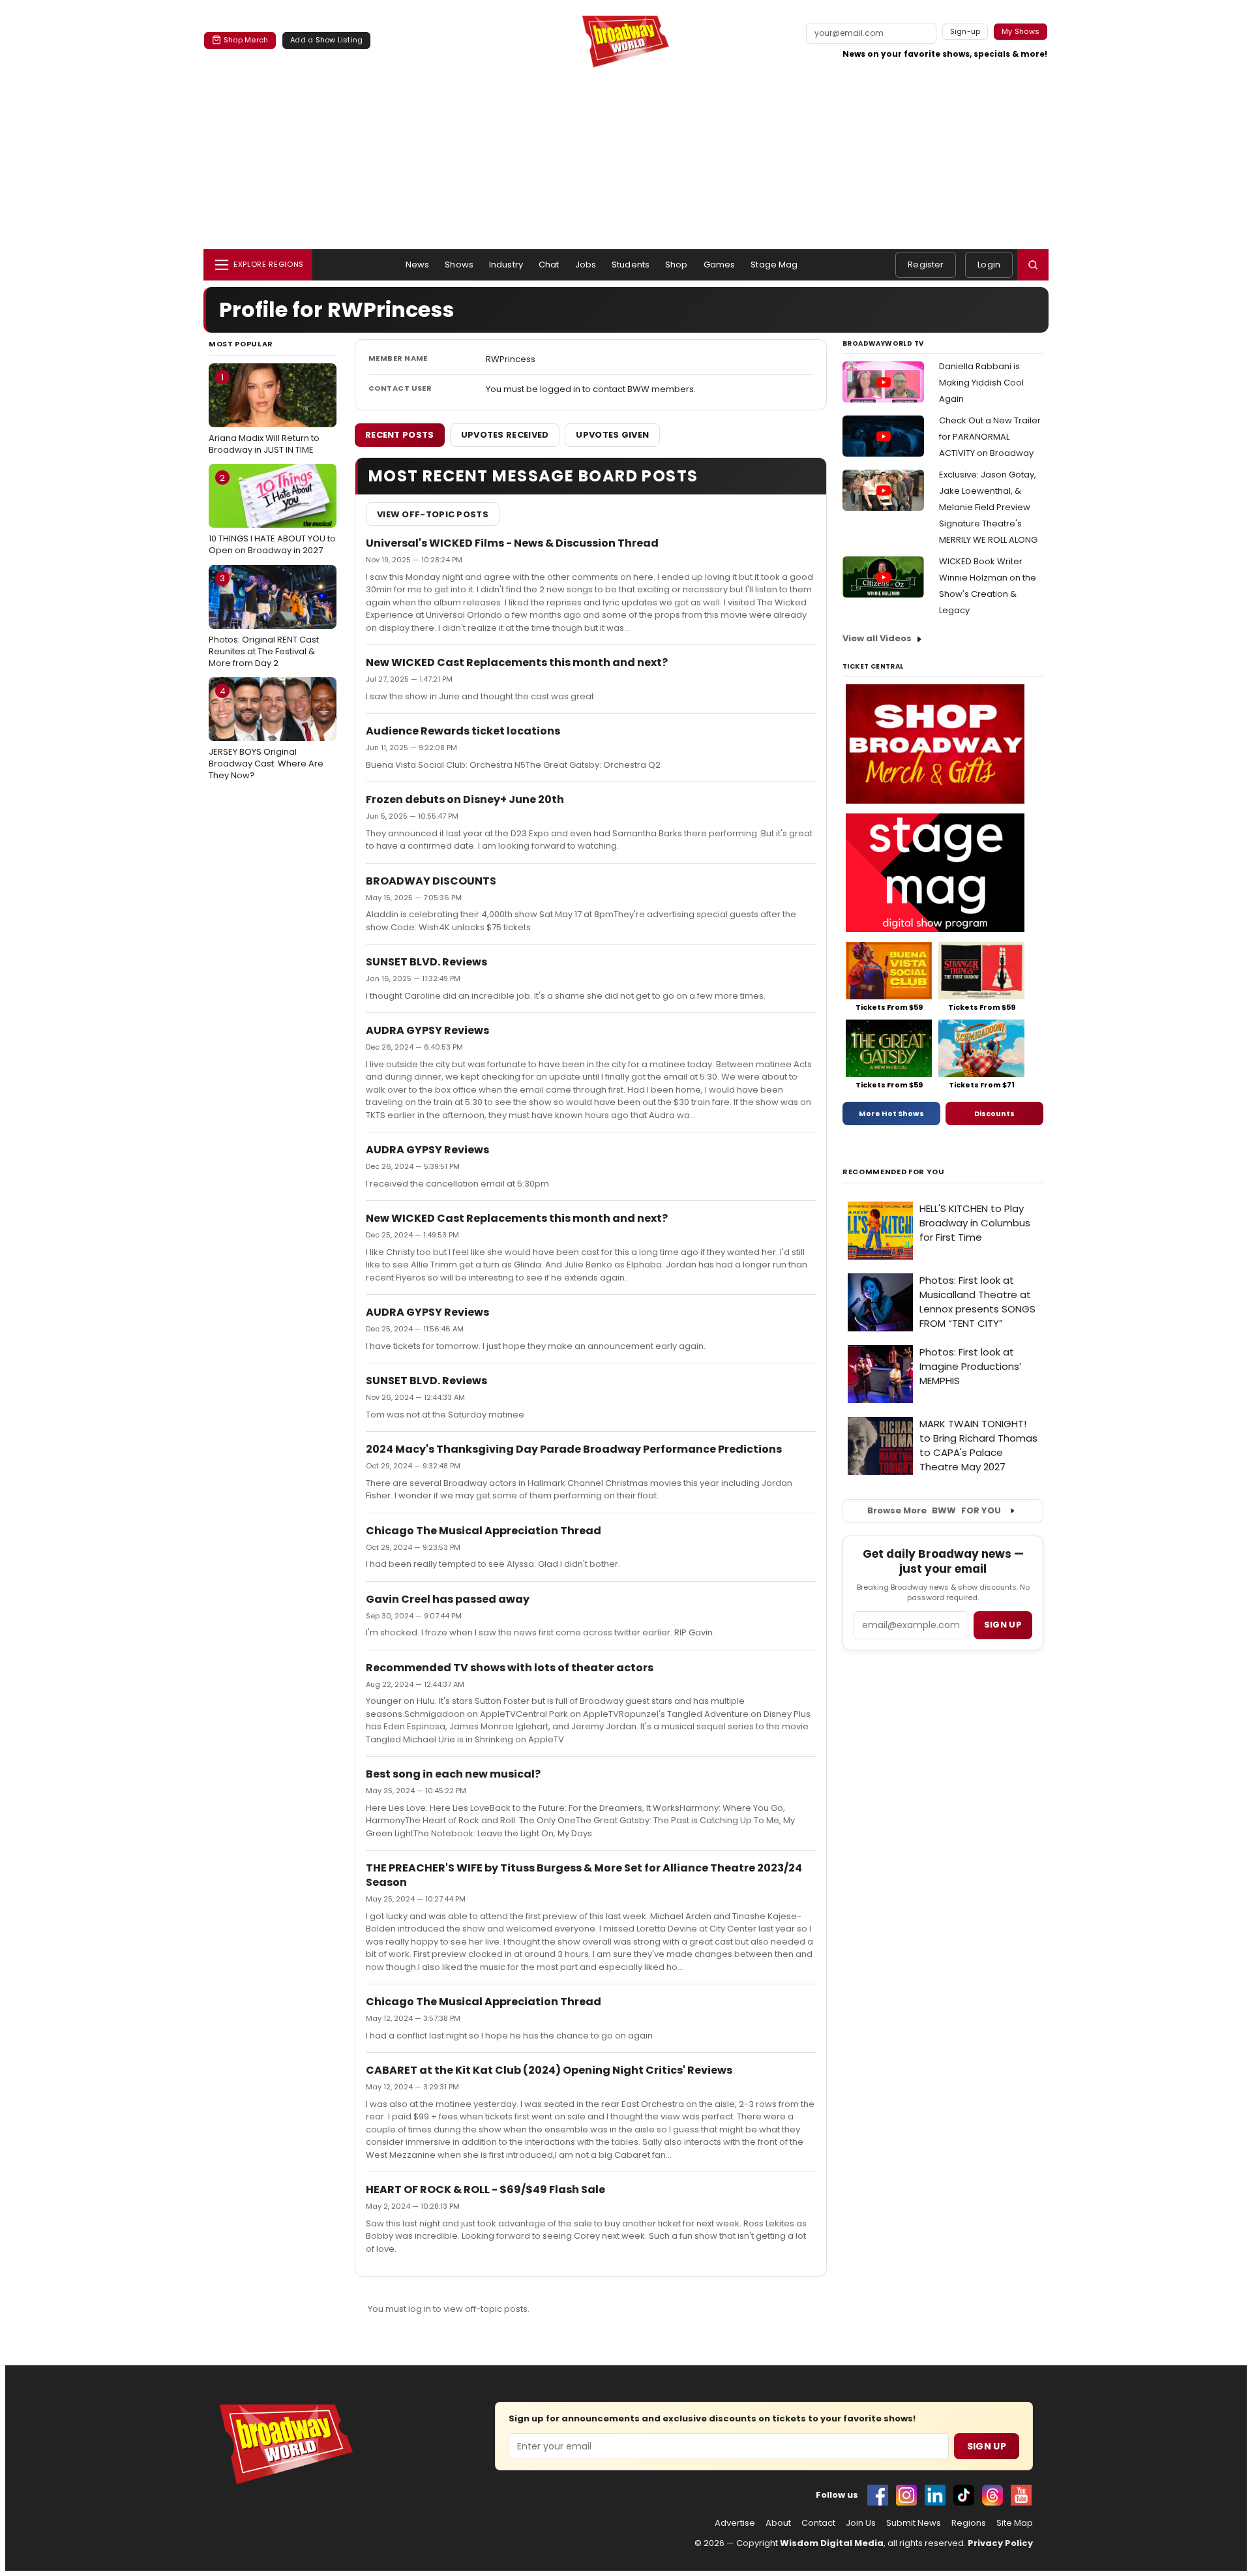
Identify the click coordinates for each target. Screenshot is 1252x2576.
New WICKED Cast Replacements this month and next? (517, 662)
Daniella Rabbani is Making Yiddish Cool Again (981, 383)
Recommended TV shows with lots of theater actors (510, 1668)
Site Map (1015, 2523)
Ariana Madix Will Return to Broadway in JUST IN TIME (264, 414)
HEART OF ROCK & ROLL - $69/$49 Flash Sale (485, 2190)
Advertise (735, 2523)
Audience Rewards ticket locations (463, 731)
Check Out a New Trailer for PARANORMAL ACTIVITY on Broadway (990, 437)
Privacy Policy (1000, 2543)
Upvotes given (612, 435)
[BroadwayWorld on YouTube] (1021, 2495)
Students (631, 265)
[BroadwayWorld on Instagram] (906, 2495)
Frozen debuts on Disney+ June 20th (465, 799)
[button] (1033, 265)
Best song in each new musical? (453, 1774)
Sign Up (987, 2446)
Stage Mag (774, 265)
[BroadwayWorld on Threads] (992, 2495)
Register (926, 265)
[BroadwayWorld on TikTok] (964, 2495)
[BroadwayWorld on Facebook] (878, 2495)
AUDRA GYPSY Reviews (427, 1030)
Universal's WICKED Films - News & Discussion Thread (512, 543)
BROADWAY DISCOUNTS (431, 881)
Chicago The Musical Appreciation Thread (484, 1531)
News (418, 265)
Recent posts (400, 435)
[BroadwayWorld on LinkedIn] (935, 2495)
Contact (818, 2523)
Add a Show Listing (326, 40)
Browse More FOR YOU (934, 1510)
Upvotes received (505, 435)
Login (989, 265)
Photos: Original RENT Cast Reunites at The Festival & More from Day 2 (264, 620)
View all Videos (877, 638)
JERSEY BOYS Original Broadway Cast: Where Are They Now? (266, 733)
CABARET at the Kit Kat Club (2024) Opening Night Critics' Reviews (549, 2070)
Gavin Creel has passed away (448, 1599)
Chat (549, 265)
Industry (506, 265)
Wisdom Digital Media (832, 2543)
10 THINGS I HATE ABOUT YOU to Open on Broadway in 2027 (272, 514)
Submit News (914, 2523)
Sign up (1003, 1625)
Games (720, 265)
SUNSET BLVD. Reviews (426, 962)
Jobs (586, 265)
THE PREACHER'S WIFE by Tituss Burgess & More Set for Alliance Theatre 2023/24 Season (584, 1875)
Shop (677, 265)
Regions (969, 2523)
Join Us (861, 2523)
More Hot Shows (891, 1114)
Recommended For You (894, 1172)
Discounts (994, 1114)
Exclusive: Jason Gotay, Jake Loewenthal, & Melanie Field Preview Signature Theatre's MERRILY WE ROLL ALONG (988, 507)
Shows (459, 265)
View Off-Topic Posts (433, 514)
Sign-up (965, 31)
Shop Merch (246, 40)
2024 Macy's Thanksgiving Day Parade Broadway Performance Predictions (574, 1449)
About (778, 2523)
